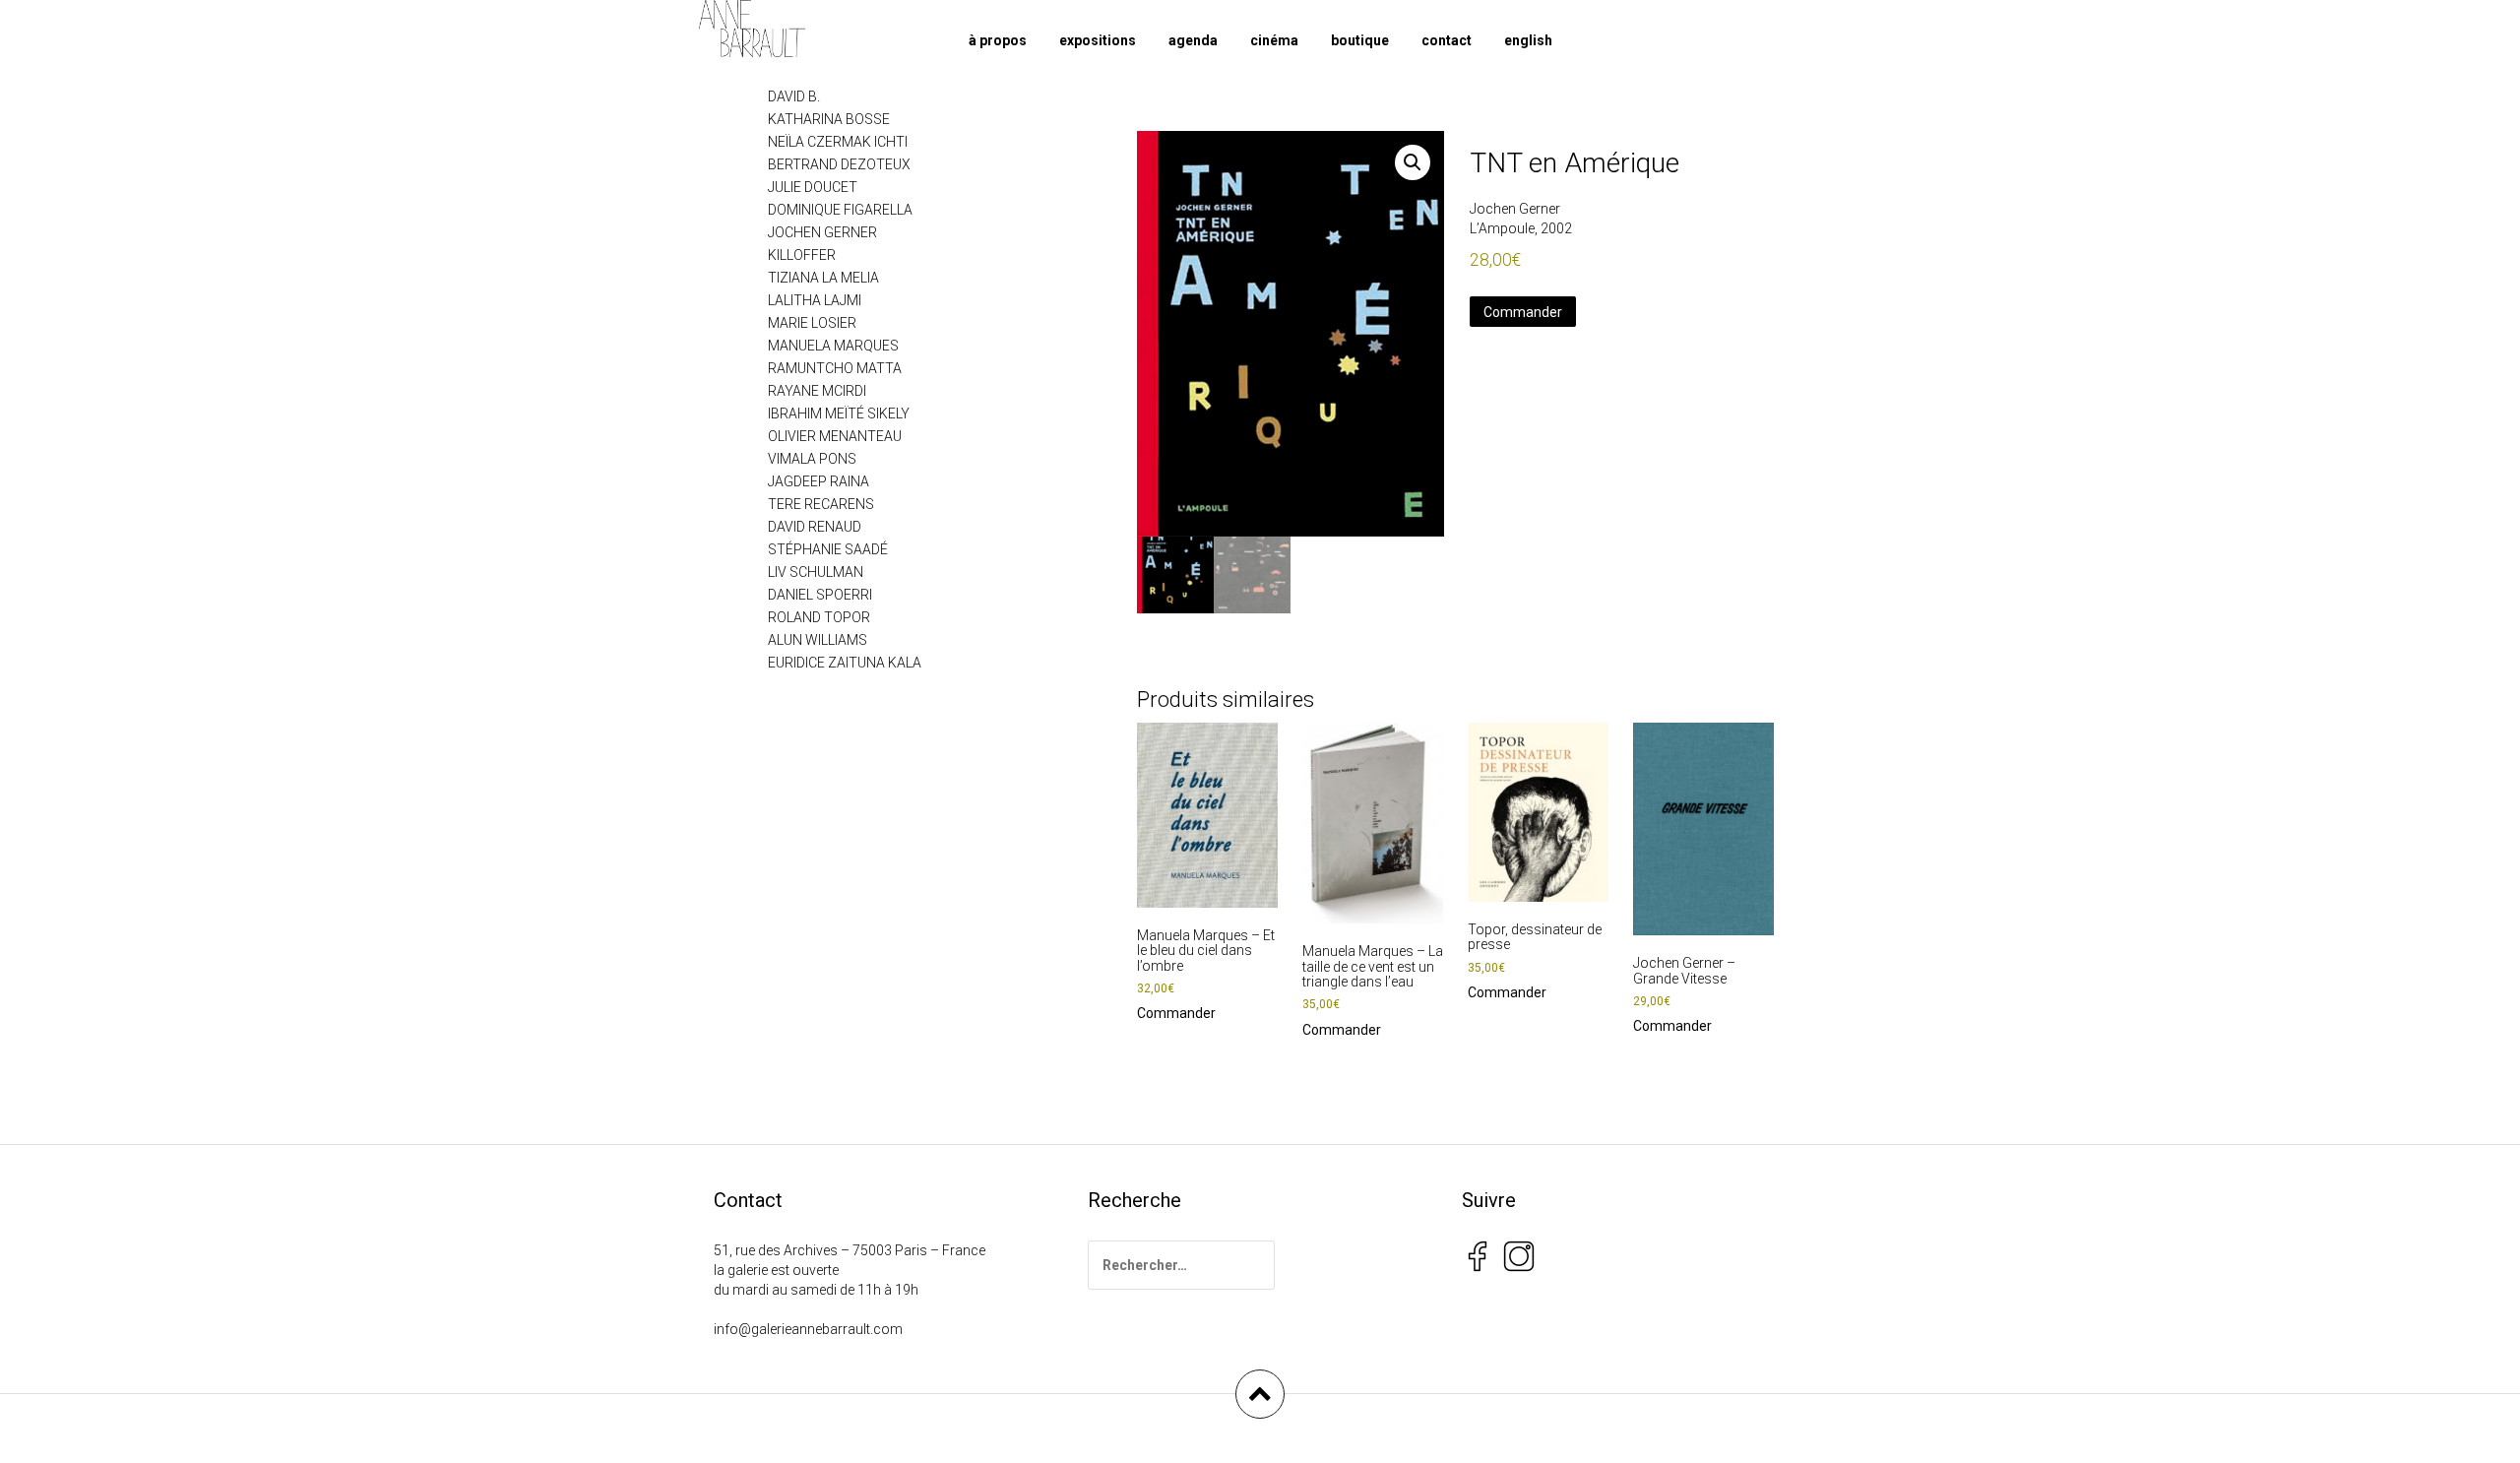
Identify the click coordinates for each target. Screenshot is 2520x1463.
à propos (998, 40)
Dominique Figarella (840, 210)
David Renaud (815, 527)
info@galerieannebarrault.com (808, 1329)
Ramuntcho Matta (835, 368)
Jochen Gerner (1515, 209)
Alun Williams (818, 640)
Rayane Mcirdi (817, 391)
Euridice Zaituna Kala (845, 663)
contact (1447, 40)
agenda (1193, 40)
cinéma (1274, 40)
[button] (1413, 162)
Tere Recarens (821, 504)
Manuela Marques (833, 346)
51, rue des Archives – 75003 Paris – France (850, 1250)
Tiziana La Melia (823, 278)
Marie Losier (812, 323)
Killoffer (802, 255)
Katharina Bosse (829, 119)
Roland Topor (819, 617)
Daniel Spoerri (820, 595)
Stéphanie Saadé (828, 549)
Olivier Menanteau (835, 436)
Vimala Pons (812, 459)
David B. (794, 96)
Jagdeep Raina (819, 481)
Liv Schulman (816, 572)
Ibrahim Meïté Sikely (839, 413)
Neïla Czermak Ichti (838, 142)
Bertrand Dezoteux (839, 164)
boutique (1360, 40)
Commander (1523, 312)
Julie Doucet (813, 187)
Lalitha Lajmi (815, 300)
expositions (1098, 40)
